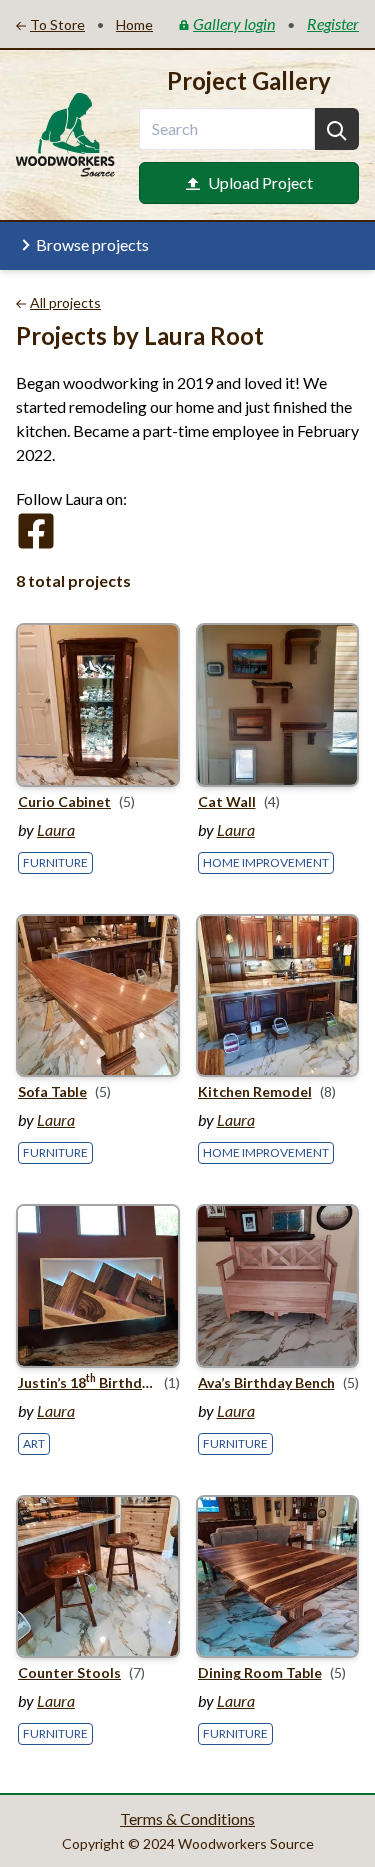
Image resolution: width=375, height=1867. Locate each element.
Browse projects (92, 244)
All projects (65, 302)
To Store (57, 24)
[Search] (337, 129)
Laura (56, 829)
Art (34, 1443)
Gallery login (234, 23)
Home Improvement (266, 862)
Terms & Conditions (187, 1818)
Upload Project (260, 182)
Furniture (55, 862)
